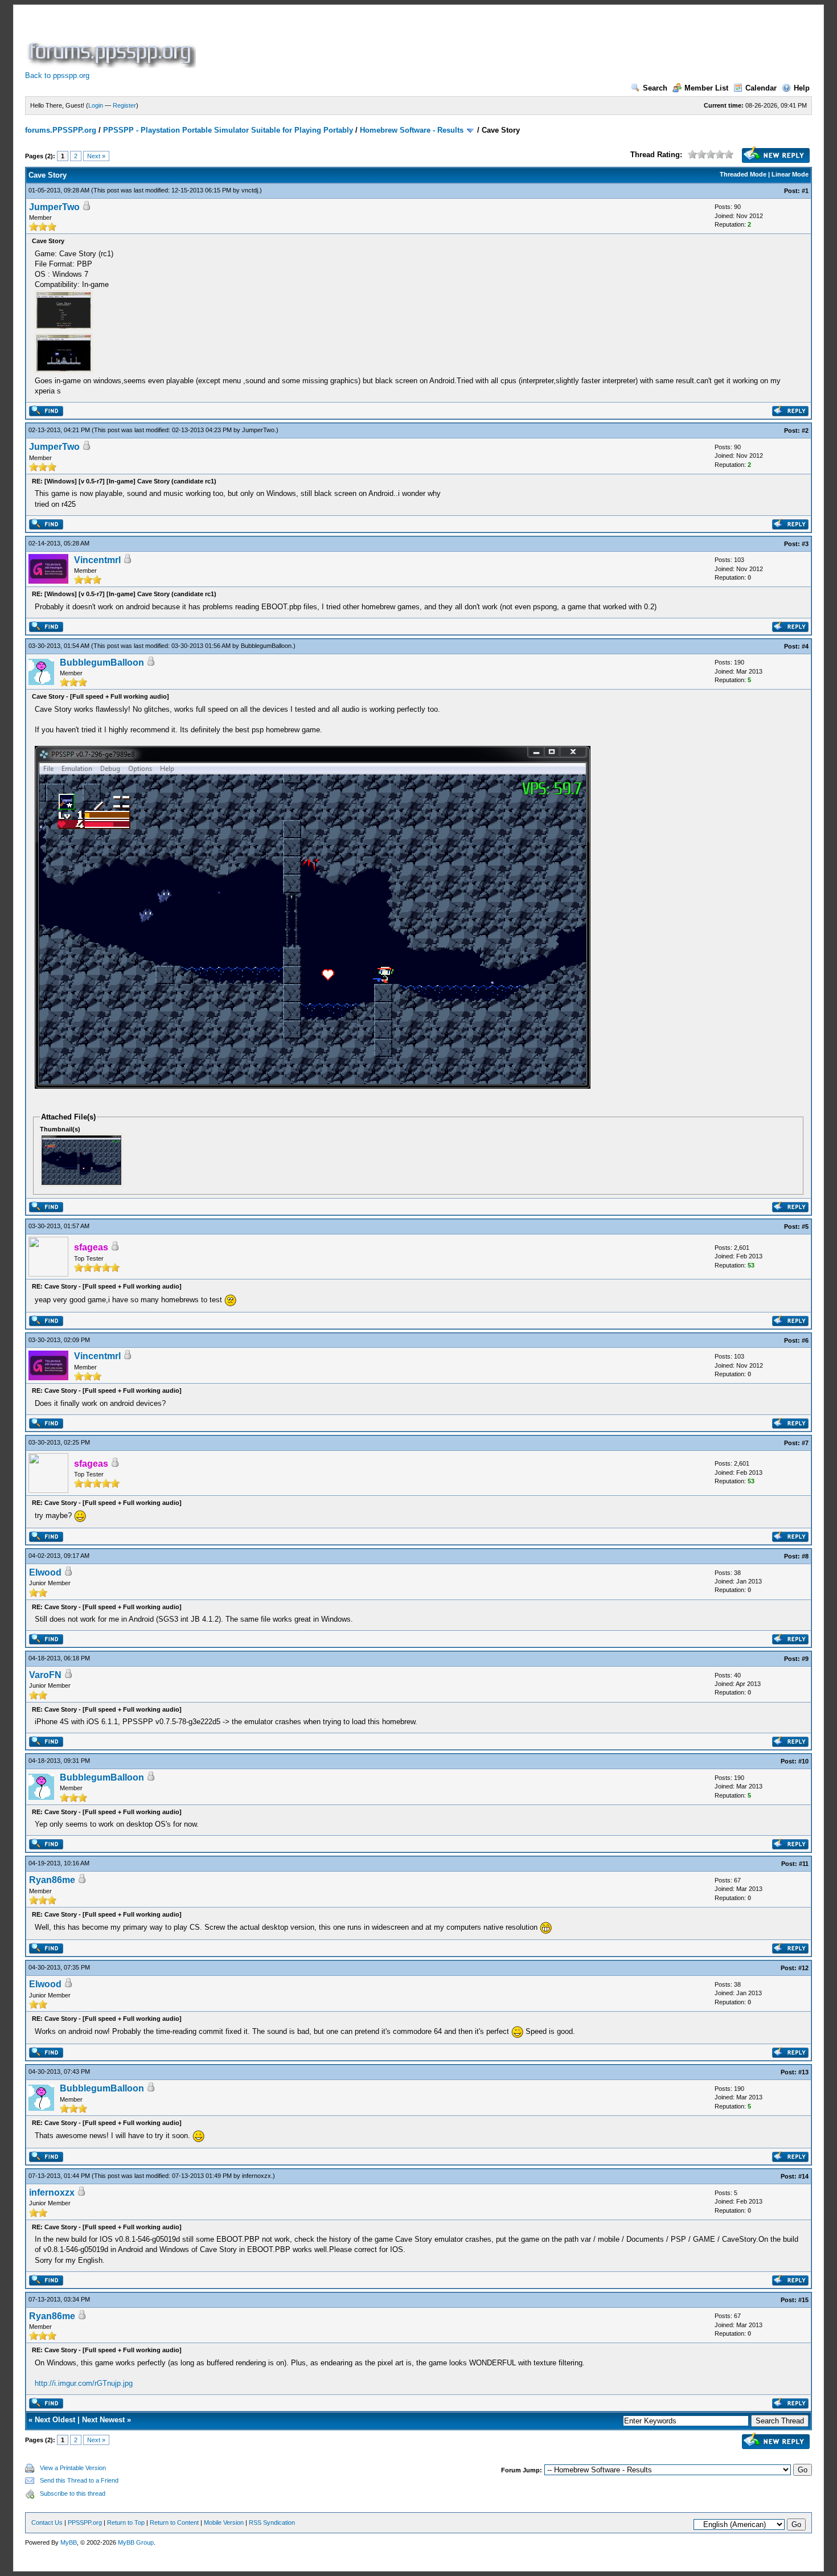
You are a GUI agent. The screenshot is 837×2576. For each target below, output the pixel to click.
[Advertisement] (405, 42)
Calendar (761, 88)
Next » (96, 156)
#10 (803, 1761)
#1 (805, 191)
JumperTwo (54, 207)
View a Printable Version (73, 2468)
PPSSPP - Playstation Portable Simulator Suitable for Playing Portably (228, 130)
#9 (805, 1659)
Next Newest (103, 2420)
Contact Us (47, 2522)
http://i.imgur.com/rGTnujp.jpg (84, 2383)
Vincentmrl (97, 560)
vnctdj (250, 190)
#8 (805, 1556)
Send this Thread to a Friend (79, 2480)
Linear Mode (790, 174)
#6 (805, 1340)
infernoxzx (257, 2176)
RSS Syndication (272, 2522)
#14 (803, 2176)
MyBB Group (136, 2542)
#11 (804, 1864)
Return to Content (174, 2522)
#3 (805, 544)
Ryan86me (52, 1880)
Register (124, 105)
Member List (706, 88)
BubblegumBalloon (266, 646)
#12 (803, 1968)
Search (655, 88)
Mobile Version (224, 2522)
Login (96, 105)
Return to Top (126, 2522)
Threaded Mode (743, 174)
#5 (805, 1227)
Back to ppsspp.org (57, 75)
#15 (803, 2300)
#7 (805, 1443)
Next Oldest (55, 2420)
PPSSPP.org (85, 2522)
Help (802, 88)
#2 (805, 430)
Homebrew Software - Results (412, 130)
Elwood (45, 1572)
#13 (803, 2072)
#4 (805, 646)
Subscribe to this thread (73, 2493)
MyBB (69, 2542)
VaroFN (45, 1675)
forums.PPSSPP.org (61, 130)
